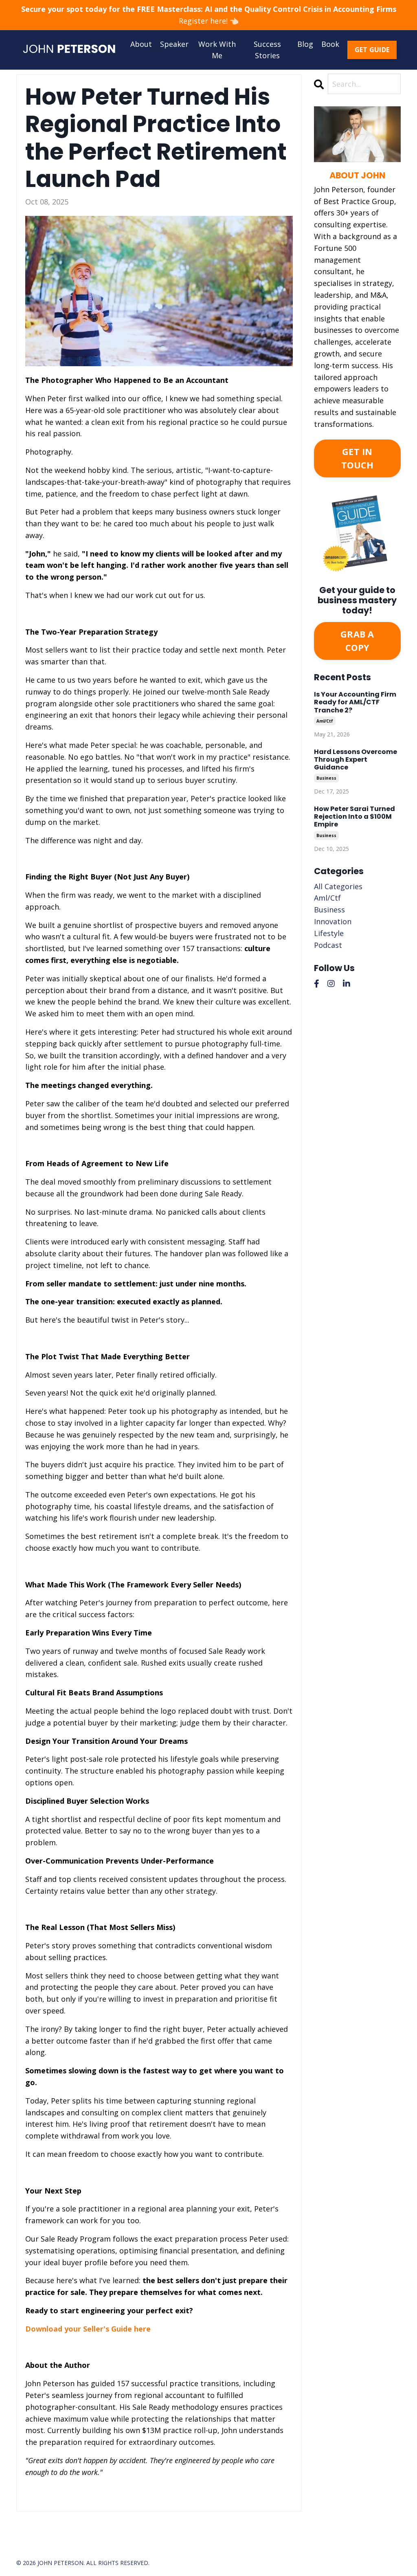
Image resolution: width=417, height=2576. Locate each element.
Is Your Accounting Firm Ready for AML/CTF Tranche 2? (355, 702)
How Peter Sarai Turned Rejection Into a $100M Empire (354, 817)
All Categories (338, 886)
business (326, 778)
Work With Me (217, 50)
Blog (305, 44)
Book (330, 44)
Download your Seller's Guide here (88, 2329)
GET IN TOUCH (357, 458)
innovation (333, 921)
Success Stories (267, 50)
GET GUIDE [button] (372, 50)
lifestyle (329, 933)
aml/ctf (325, 721)
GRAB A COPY (357, 641)
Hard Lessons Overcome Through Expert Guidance (356, 760)
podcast (328, 945)
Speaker (174, 44)
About (141, 44)
